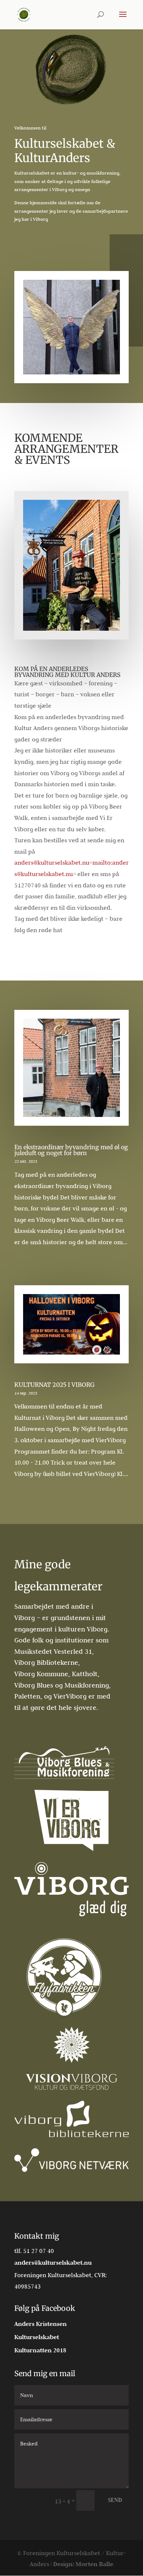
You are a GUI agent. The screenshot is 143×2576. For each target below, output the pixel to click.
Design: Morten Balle (83, 2564)
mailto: (102, 862)
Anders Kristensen (41, 2324)
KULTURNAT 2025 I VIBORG (54, 1385)
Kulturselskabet (37, 2337)
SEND (115, 2500)
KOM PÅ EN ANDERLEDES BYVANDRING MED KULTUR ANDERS (67, 672)
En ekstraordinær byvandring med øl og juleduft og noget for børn (71, 1150)
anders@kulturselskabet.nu (52, 862)
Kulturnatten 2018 (40, 2350)
